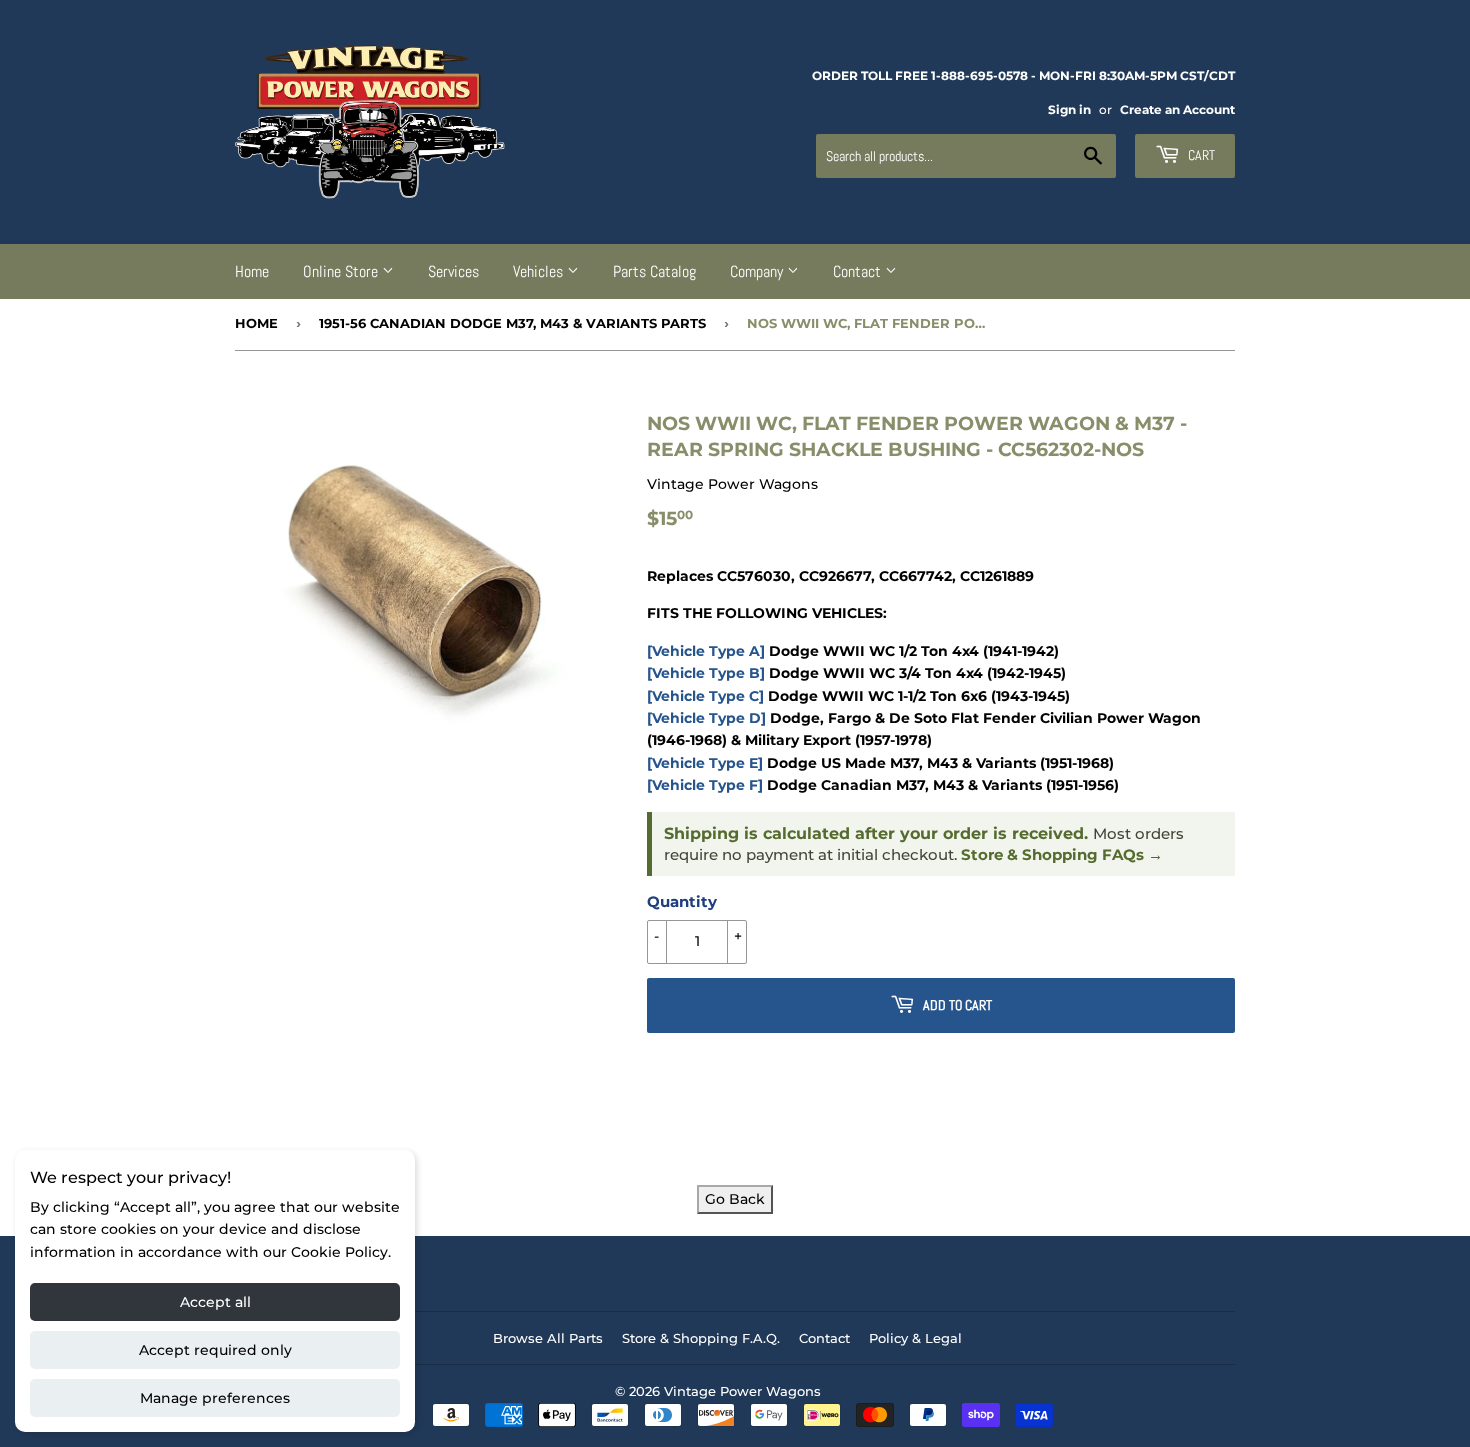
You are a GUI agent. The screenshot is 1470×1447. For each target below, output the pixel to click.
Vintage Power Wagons (742, 1391)
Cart (1200, 155)
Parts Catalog (654, 271)
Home (252, 271)
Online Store (342, 271)
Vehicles (540, 271)
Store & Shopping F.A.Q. (701, 1338)
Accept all (215, 1302)
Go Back (735, 1199)
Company (758, 271)
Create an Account (1177, 109)
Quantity (682, 901)
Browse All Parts (548, 1338)
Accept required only (215, 1350)
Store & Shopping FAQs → (1062, 855)
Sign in (1069, 109)
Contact (859, 271)
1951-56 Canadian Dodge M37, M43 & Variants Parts (512, 323)
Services (453, 271)
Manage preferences (215, 1398)
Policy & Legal (915, 1338)
